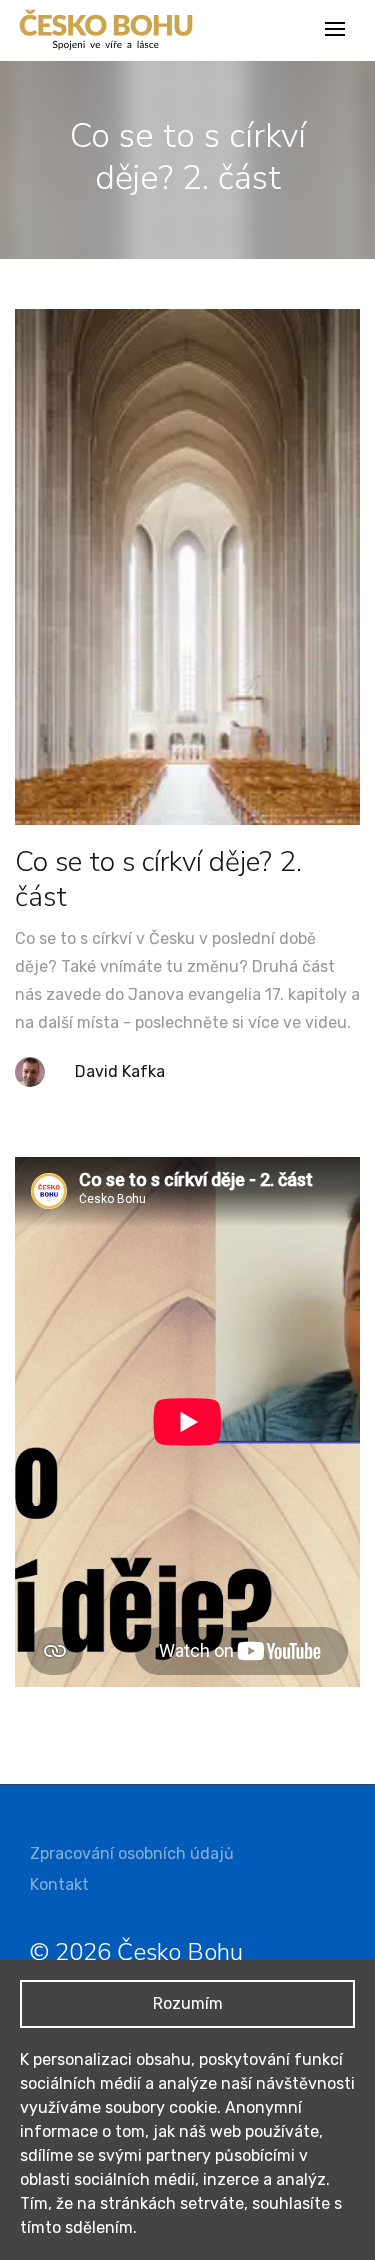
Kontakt (59, 1884)
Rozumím (188, 2003)
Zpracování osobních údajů (132, 1853)
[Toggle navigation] (337, 30)
